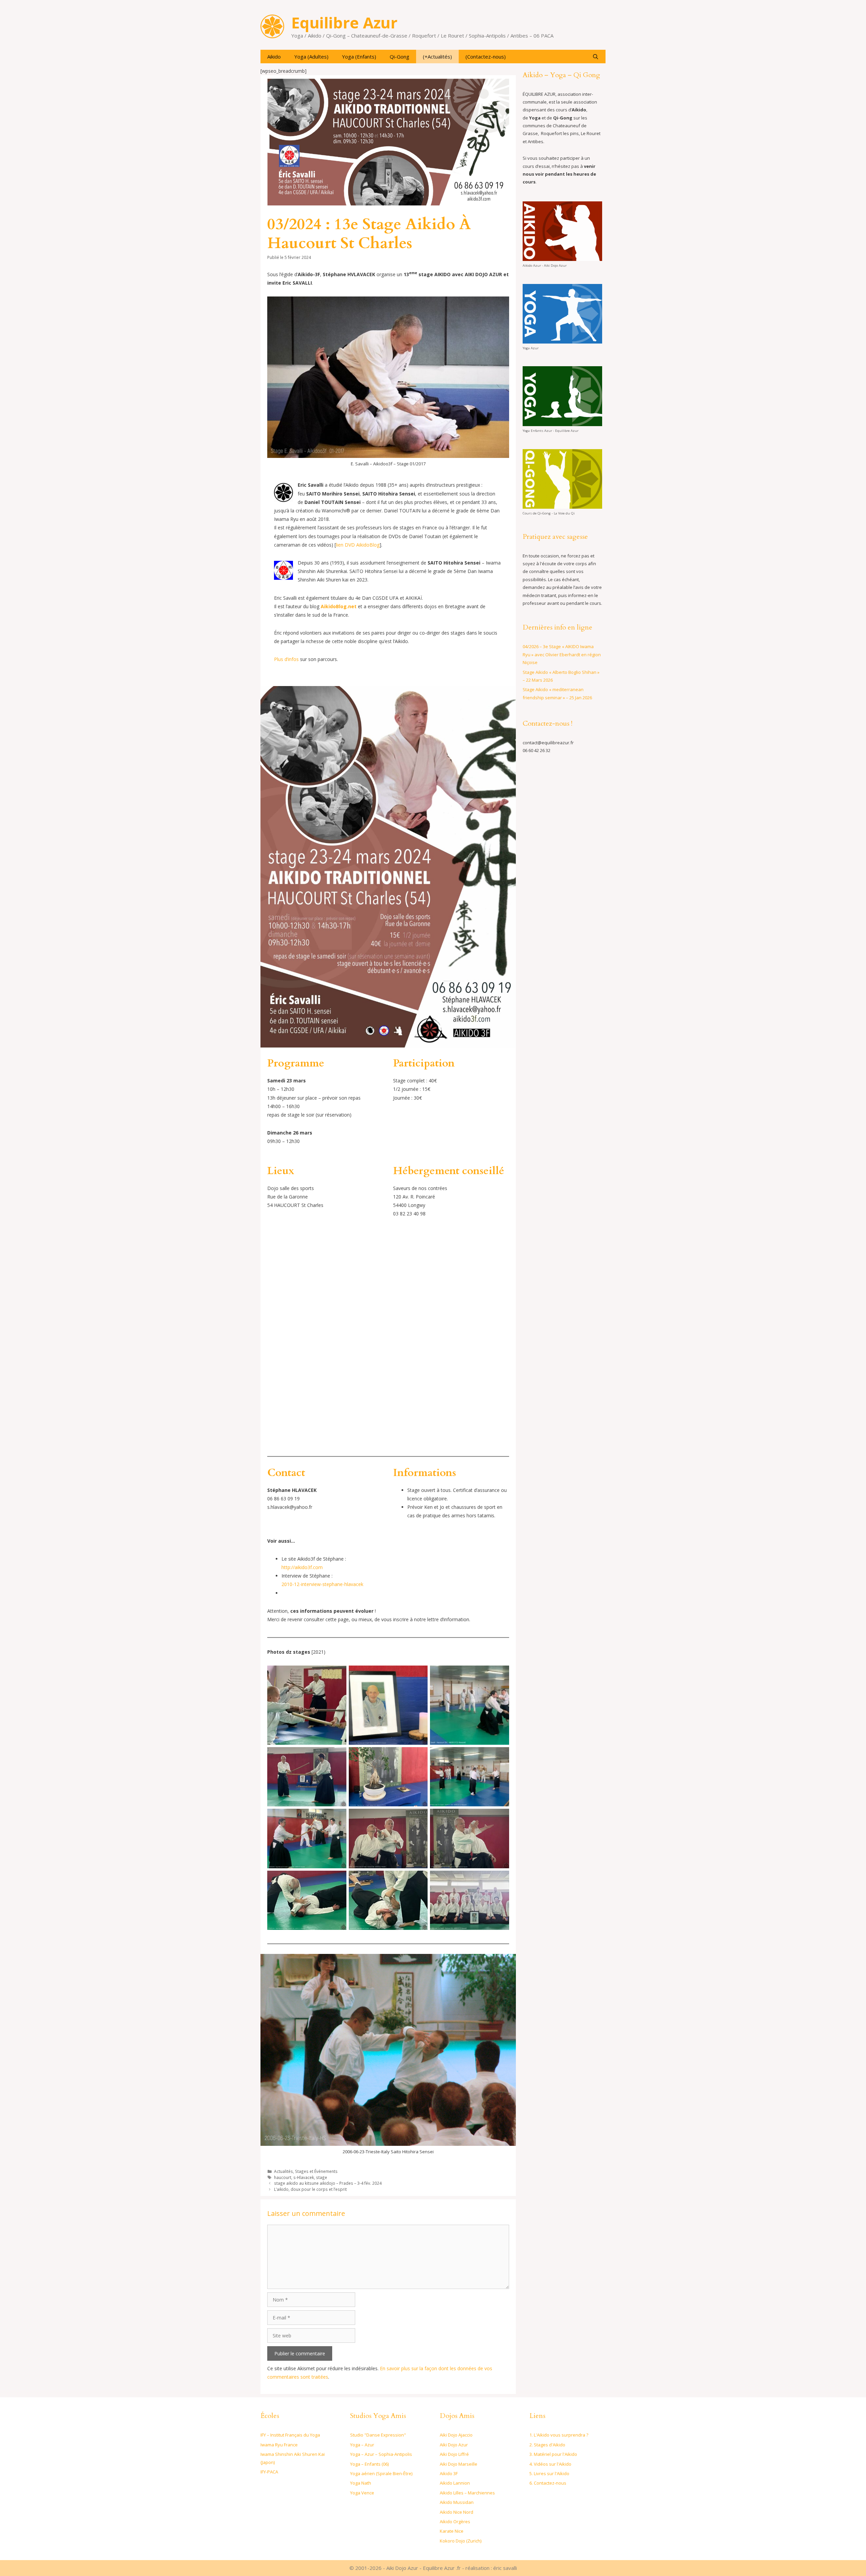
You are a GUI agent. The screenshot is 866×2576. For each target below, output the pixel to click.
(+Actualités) (437, 57)
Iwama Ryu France (279, 2445)
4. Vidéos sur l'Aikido (550, 2464)
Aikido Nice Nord (457, 2512)
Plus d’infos (286, 659)
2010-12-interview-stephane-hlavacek (322, 1584)
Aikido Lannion (455, 2483)
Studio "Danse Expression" (378, 2435)
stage (322, 2177)
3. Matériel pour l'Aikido (553, 2454)
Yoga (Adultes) (311, 57)
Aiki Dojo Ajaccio (456, 2435)
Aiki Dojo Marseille (459, 2464)
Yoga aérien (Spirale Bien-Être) (381, 2473)
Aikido (274, 57)
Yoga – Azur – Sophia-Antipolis (381, 2454)
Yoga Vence (362, 2493)
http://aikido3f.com (302, 1567)
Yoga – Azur (362, 2445)
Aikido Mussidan (457, 2502)
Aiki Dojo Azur (454, 2445)
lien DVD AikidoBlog (358, 545)
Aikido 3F (449, 2473)
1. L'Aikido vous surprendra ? (559, 2435)
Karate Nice (452, 2531)
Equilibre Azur (344, 23)
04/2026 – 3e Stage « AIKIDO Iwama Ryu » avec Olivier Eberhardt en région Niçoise (562, 654)
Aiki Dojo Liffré (454, 2454)
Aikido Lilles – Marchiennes (467, 2493)
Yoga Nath (361, 2483)
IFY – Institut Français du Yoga (290, 2435)
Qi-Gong (400, 57)
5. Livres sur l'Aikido (549, 2473)
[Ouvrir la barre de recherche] (596, 57)
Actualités (283, 2171)
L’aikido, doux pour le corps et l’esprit (310, 2189)
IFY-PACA (269, 2472)
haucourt (283, 2177)
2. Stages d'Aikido (547, 2445)
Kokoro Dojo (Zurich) (461, 2541)
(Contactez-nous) (486, 57)
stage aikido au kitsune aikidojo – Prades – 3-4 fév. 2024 (328, 2183)
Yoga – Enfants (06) (369, 2464)
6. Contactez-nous (548, 2483)
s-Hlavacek (304, 2177)
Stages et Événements (316, 2171)
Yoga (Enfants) (359, 57)
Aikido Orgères (455, 2522)
